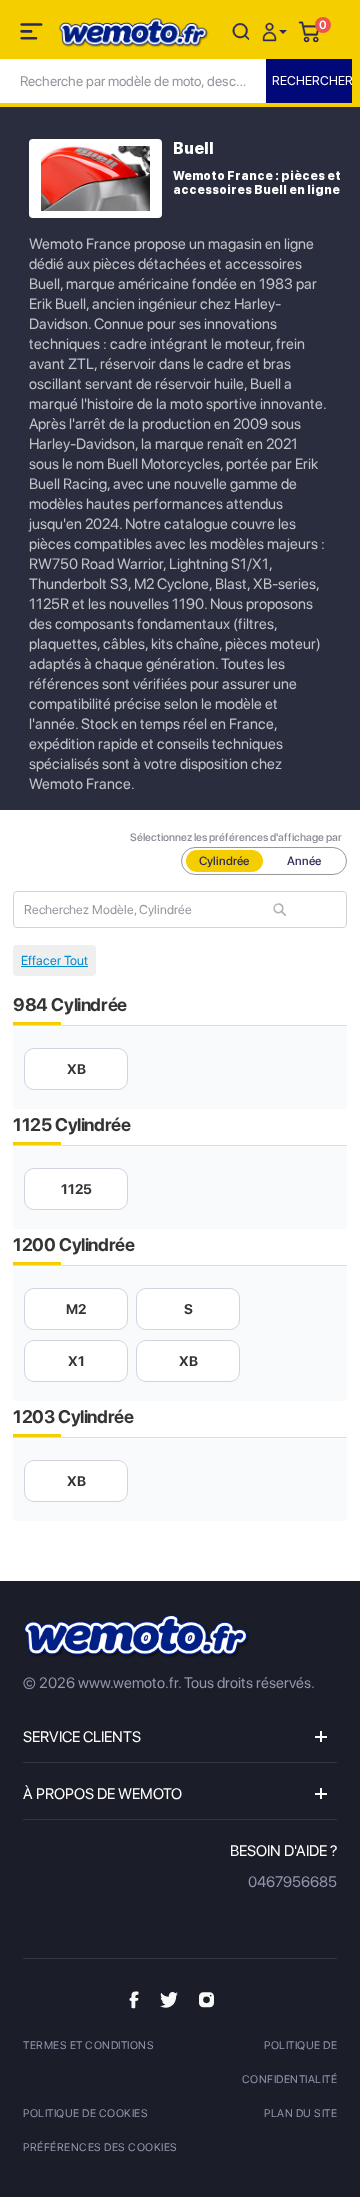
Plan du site (300, 2113)
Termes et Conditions (88, 2045)
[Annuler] (241, 30)
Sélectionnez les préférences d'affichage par (236, 837)
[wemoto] (137, 1636)
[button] (277, 30)
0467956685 (292, 1882)
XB (76, 1069)
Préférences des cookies (100, 2147)
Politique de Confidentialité (289, 2062)
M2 (76, 1309)
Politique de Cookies (85, 2113)
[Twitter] (169, 1999)
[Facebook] (134, 1999)
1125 (76, 1189)
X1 (76, 1361)
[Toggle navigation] (33, 35)
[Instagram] (206, 1999)
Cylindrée (224, 861)
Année (304, 861)
